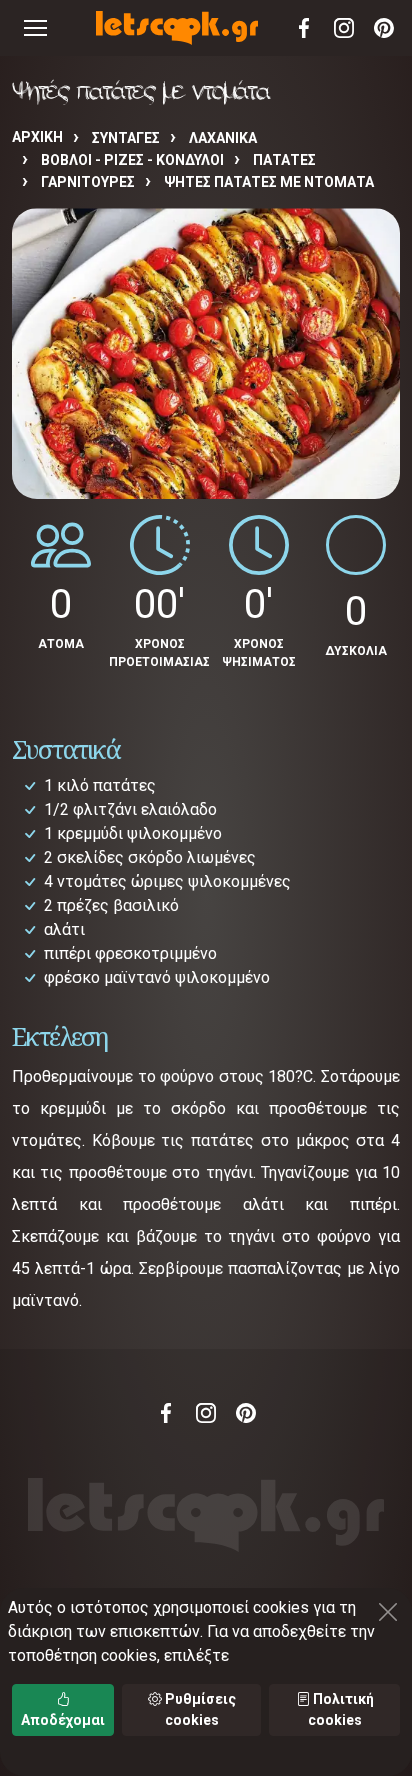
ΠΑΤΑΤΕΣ (284, 160)
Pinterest (384, 28)
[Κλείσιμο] (388, 1612)
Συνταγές (126, 138)
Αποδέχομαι (63, 1720)
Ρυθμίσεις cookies (199, 1709)
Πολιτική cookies (341, 1709)
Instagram (344, 28)
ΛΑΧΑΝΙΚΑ (223, 138)
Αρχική (37, 137)
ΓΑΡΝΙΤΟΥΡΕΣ (88, 182)
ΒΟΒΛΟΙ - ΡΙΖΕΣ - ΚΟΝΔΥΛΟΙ (132, 160)
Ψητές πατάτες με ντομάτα (269, 182)
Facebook (304, 28)
